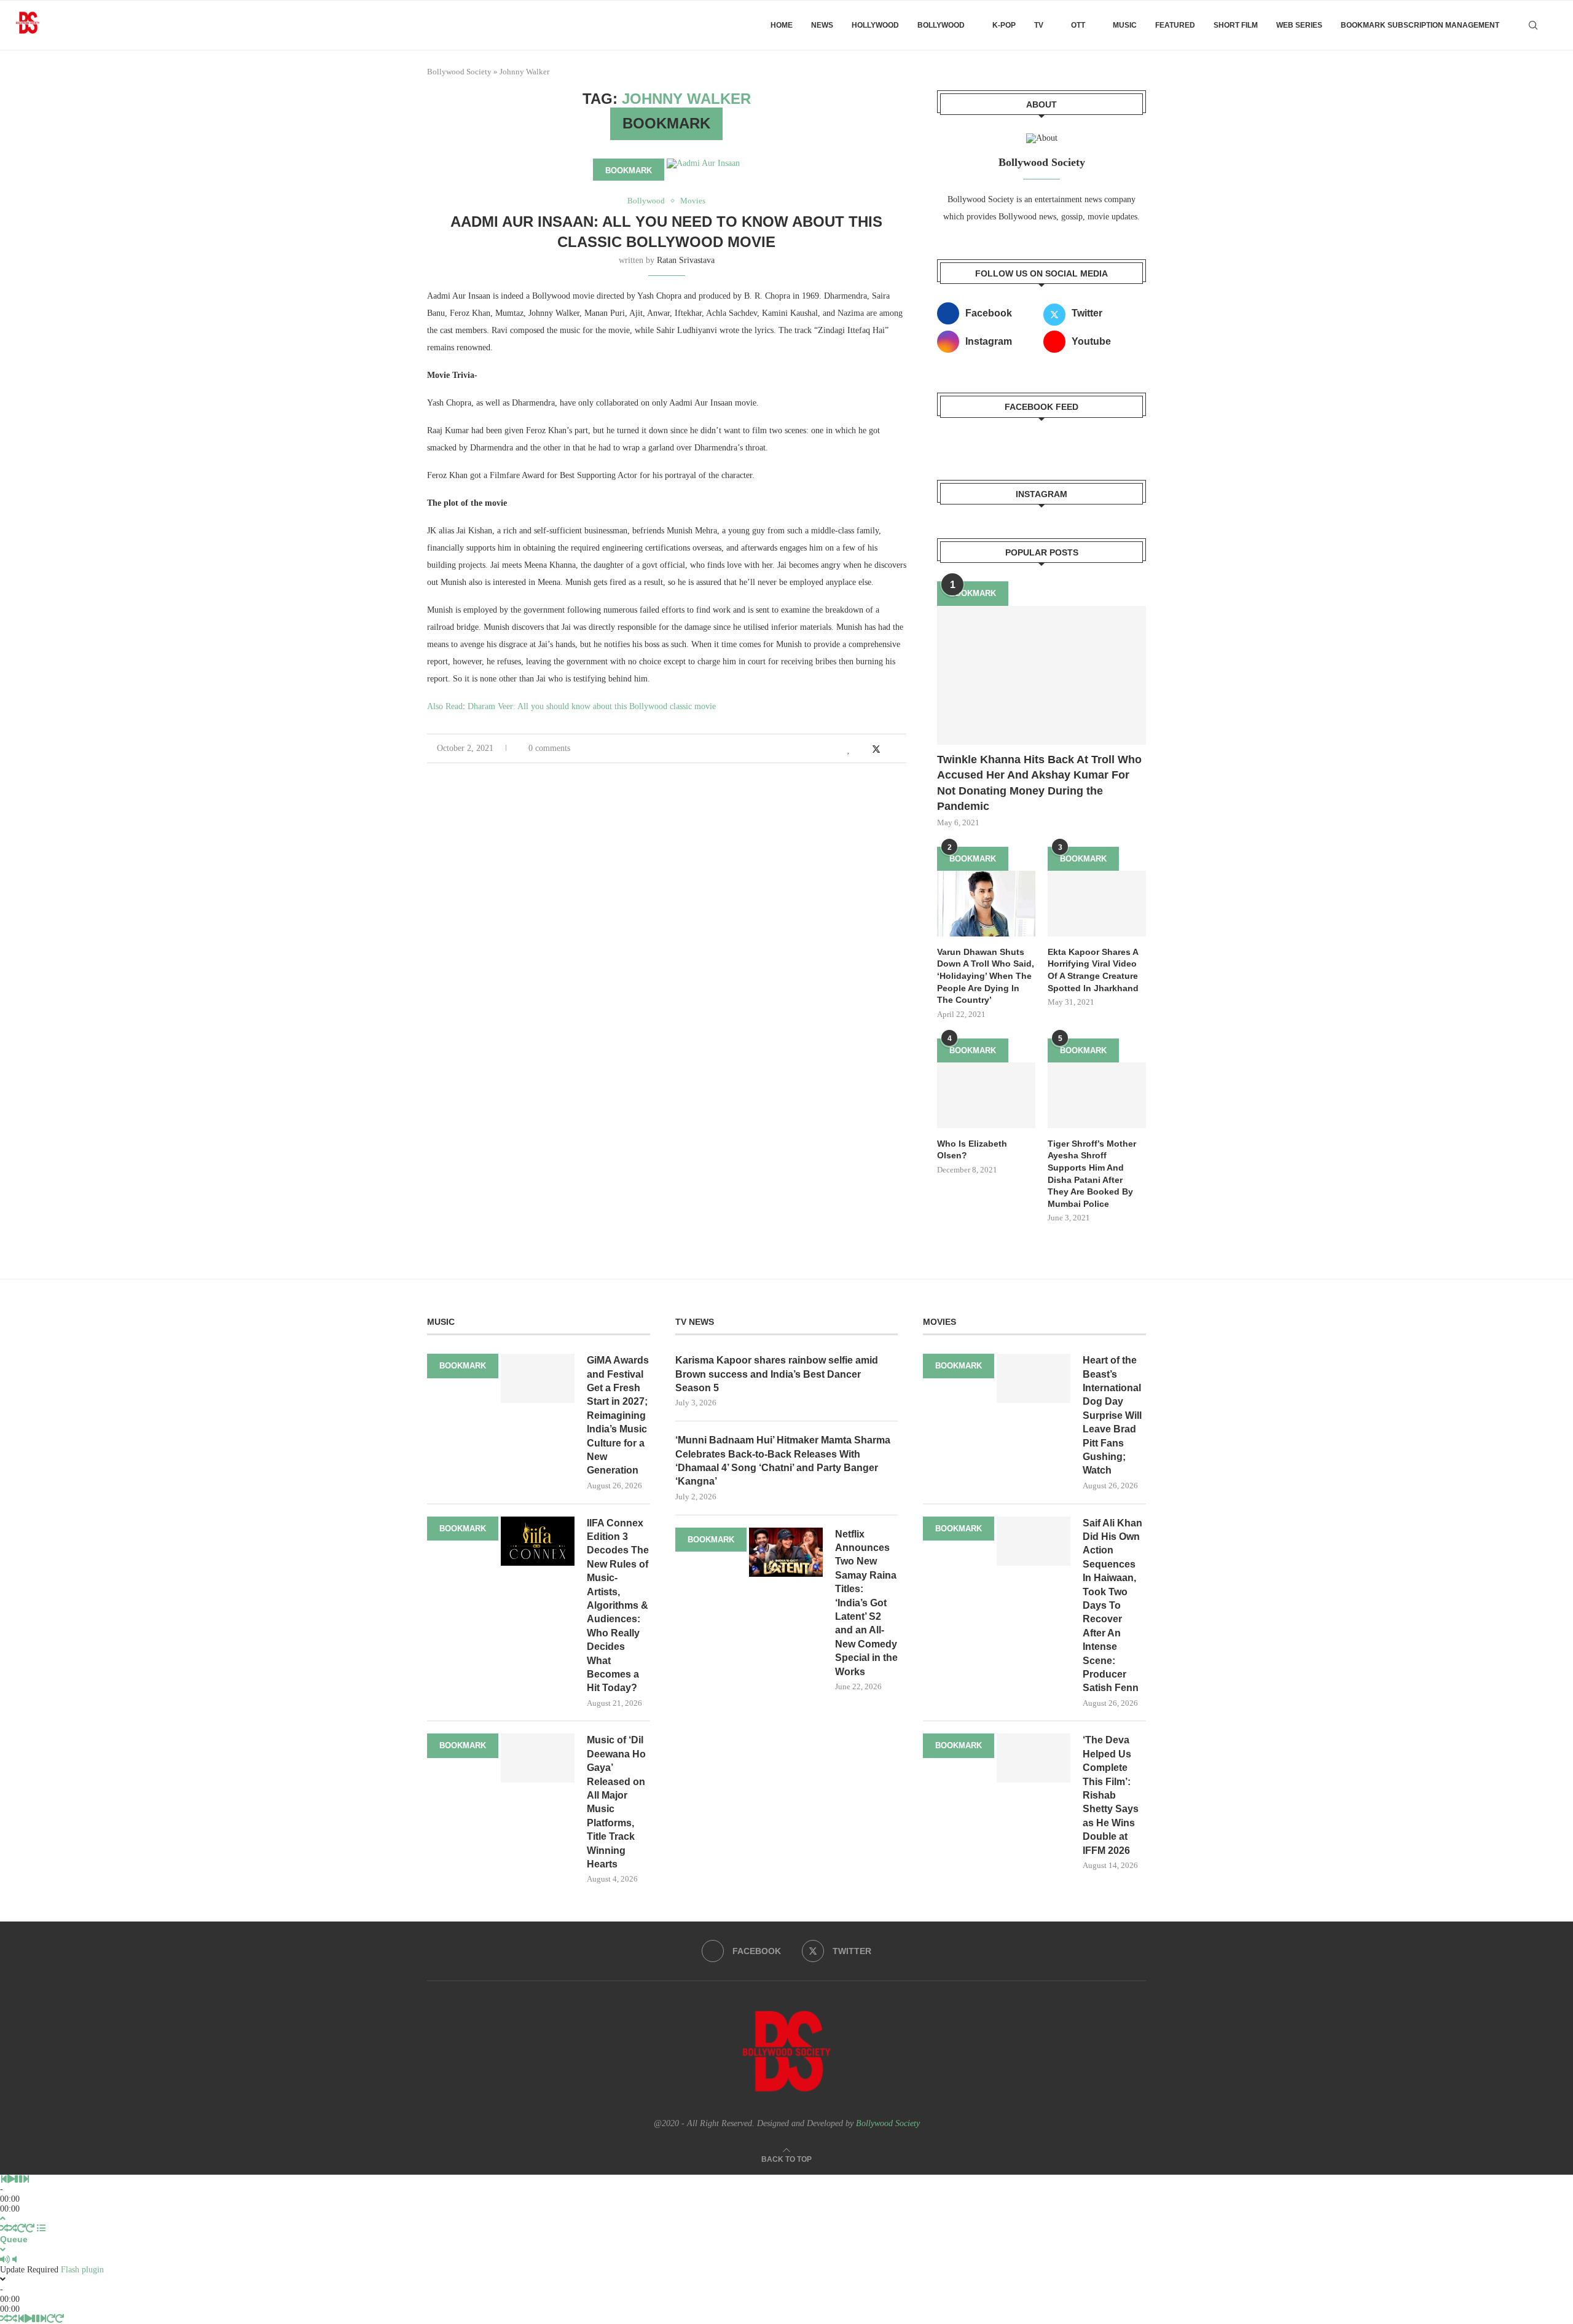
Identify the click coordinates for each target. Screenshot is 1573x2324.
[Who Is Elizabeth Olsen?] (986, 1095)
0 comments (549, 748)
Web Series (1299, 25)
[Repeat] (22, 2228)
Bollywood (941, 25)
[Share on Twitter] (876, 749)
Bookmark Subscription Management (1420, 25)
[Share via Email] (903, 750)
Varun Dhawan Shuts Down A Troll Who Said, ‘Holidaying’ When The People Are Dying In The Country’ (986, 976)
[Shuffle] (4, 2228)
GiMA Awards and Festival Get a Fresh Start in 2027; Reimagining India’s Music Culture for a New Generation (618, 1415)
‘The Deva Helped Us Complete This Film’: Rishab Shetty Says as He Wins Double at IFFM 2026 (1111, 1795)
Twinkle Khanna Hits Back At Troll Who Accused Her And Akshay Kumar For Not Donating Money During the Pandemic (1039, 783)
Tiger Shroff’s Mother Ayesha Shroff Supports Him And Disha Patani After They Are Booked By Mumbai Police (1092, 1174)
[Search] (1533, 25)
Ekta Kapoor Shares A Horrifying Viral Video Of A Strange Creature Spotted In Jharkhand (1093, 970)
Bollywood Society (459, 72)
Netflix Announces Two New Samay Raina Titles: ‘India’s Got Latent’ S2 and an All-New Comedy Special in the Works (866, 1603)
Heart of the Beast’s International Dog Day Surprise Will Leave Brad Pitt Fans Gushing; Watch (1112, 1415)
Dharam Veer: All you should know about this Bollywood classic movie (592, 706)
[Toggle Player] (3, 2219)
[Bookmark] (1555, 25)
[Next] (26, 2179)
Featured (1175, 25)
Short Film (1236, 25)
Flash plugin (82, 2270)
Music (1125, 25)
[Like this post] (849, 750)
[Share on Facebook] (862, 750)
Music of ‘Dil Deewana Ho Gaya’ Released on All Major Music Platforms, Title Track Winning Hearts (616, 1802)
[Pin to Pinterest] (890, 750)
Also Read (445, 706)
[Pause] (18, 2179)
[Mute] (5, 2260)
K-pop (1004, 25)
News (822, 25)
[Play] (11, 2179)
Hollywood (875, 25)
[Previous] (4, 2179)
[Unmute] (14, 2260)
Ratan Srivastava (686, 260)
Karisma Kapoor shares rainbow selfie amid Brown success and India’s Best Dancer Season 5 (777, 1374)
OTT (1078, 25)
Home (782, 25)
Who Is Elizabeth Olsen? (972, 1150)
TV (1039, 25)
